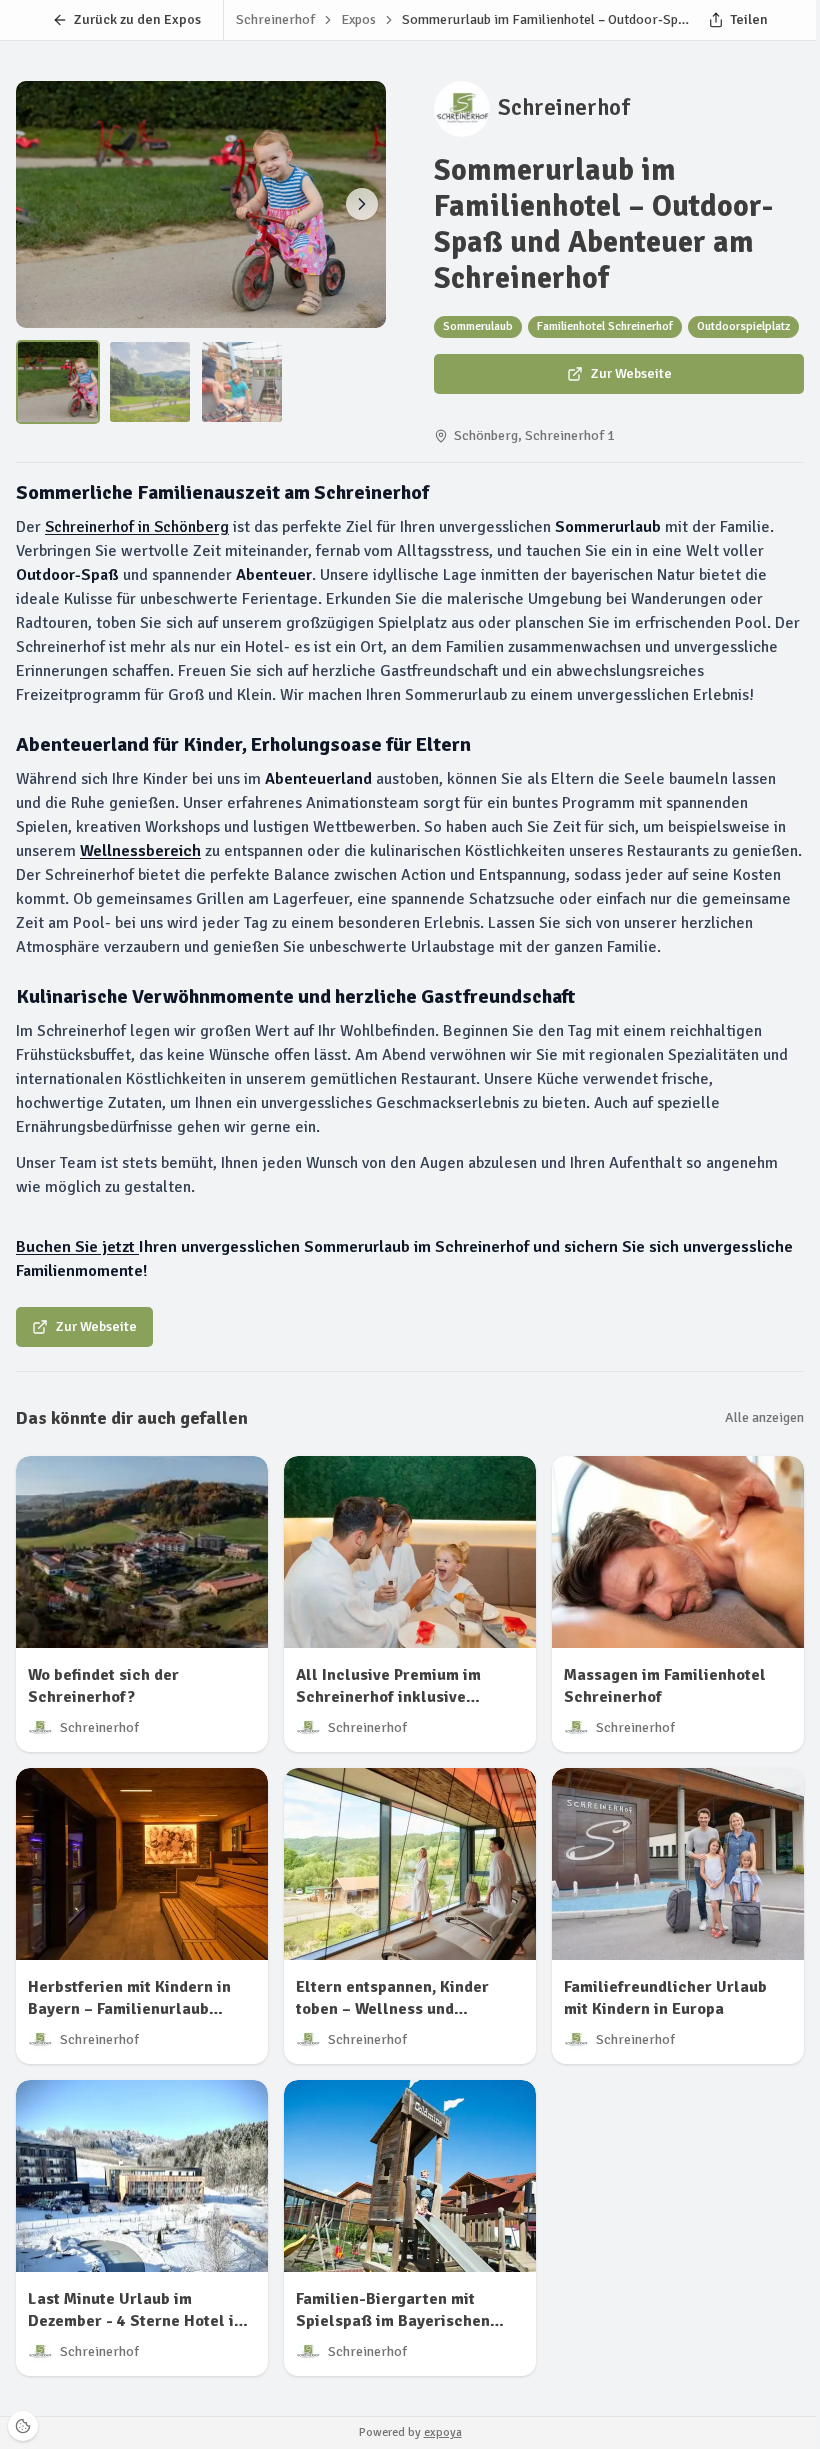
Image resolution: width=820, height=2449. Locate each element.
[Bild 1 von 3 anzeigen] (58, 382)
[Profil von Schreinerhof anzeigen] (462, 109)
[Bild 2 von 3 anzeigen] (362, 204)
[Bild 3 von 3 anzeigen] (242, 382)
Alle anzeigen (764, 1417)
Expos (358, 19)
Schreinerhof (564, 108)
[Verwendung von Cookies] (23, 2426)
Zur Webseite (631, 373)
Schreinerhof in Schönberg (137, 527)
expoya (443, 2432)
